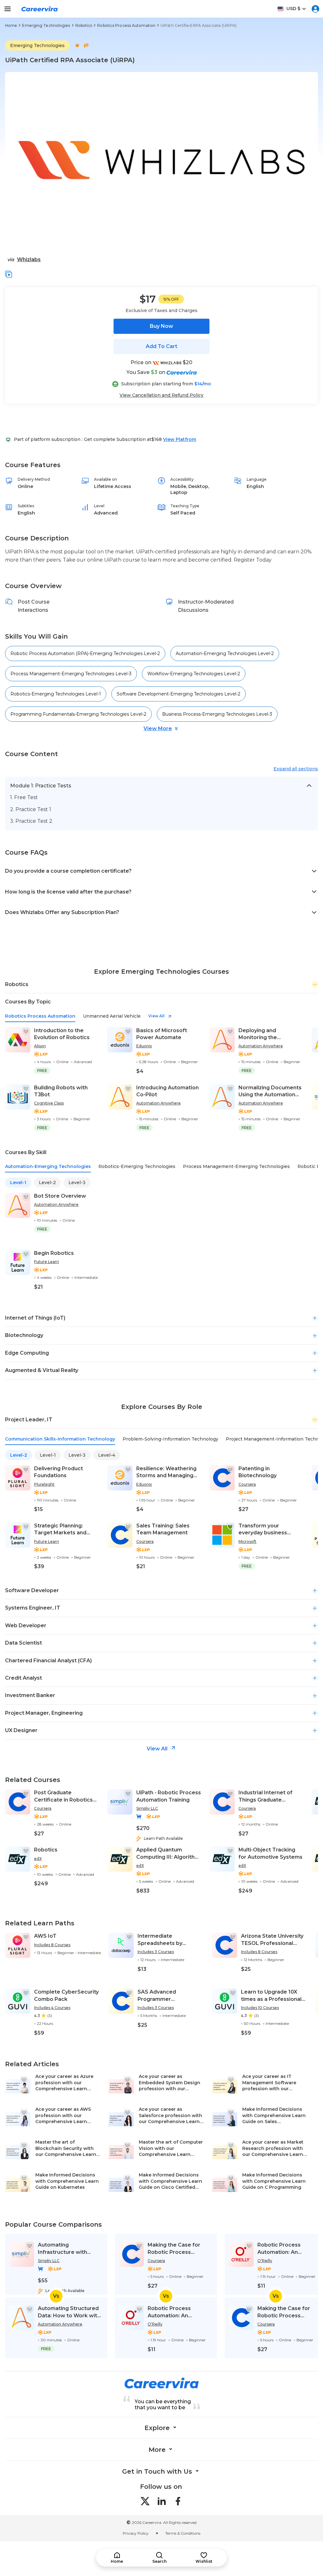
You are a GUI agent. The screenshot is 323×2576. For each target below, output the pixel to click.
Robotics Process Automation (126, 25)
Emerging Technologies (46, 25)
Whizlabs (29, 259)
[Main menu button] (8, 9)
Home (11, 25)
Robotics (84, 25)
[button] (9, 274)
